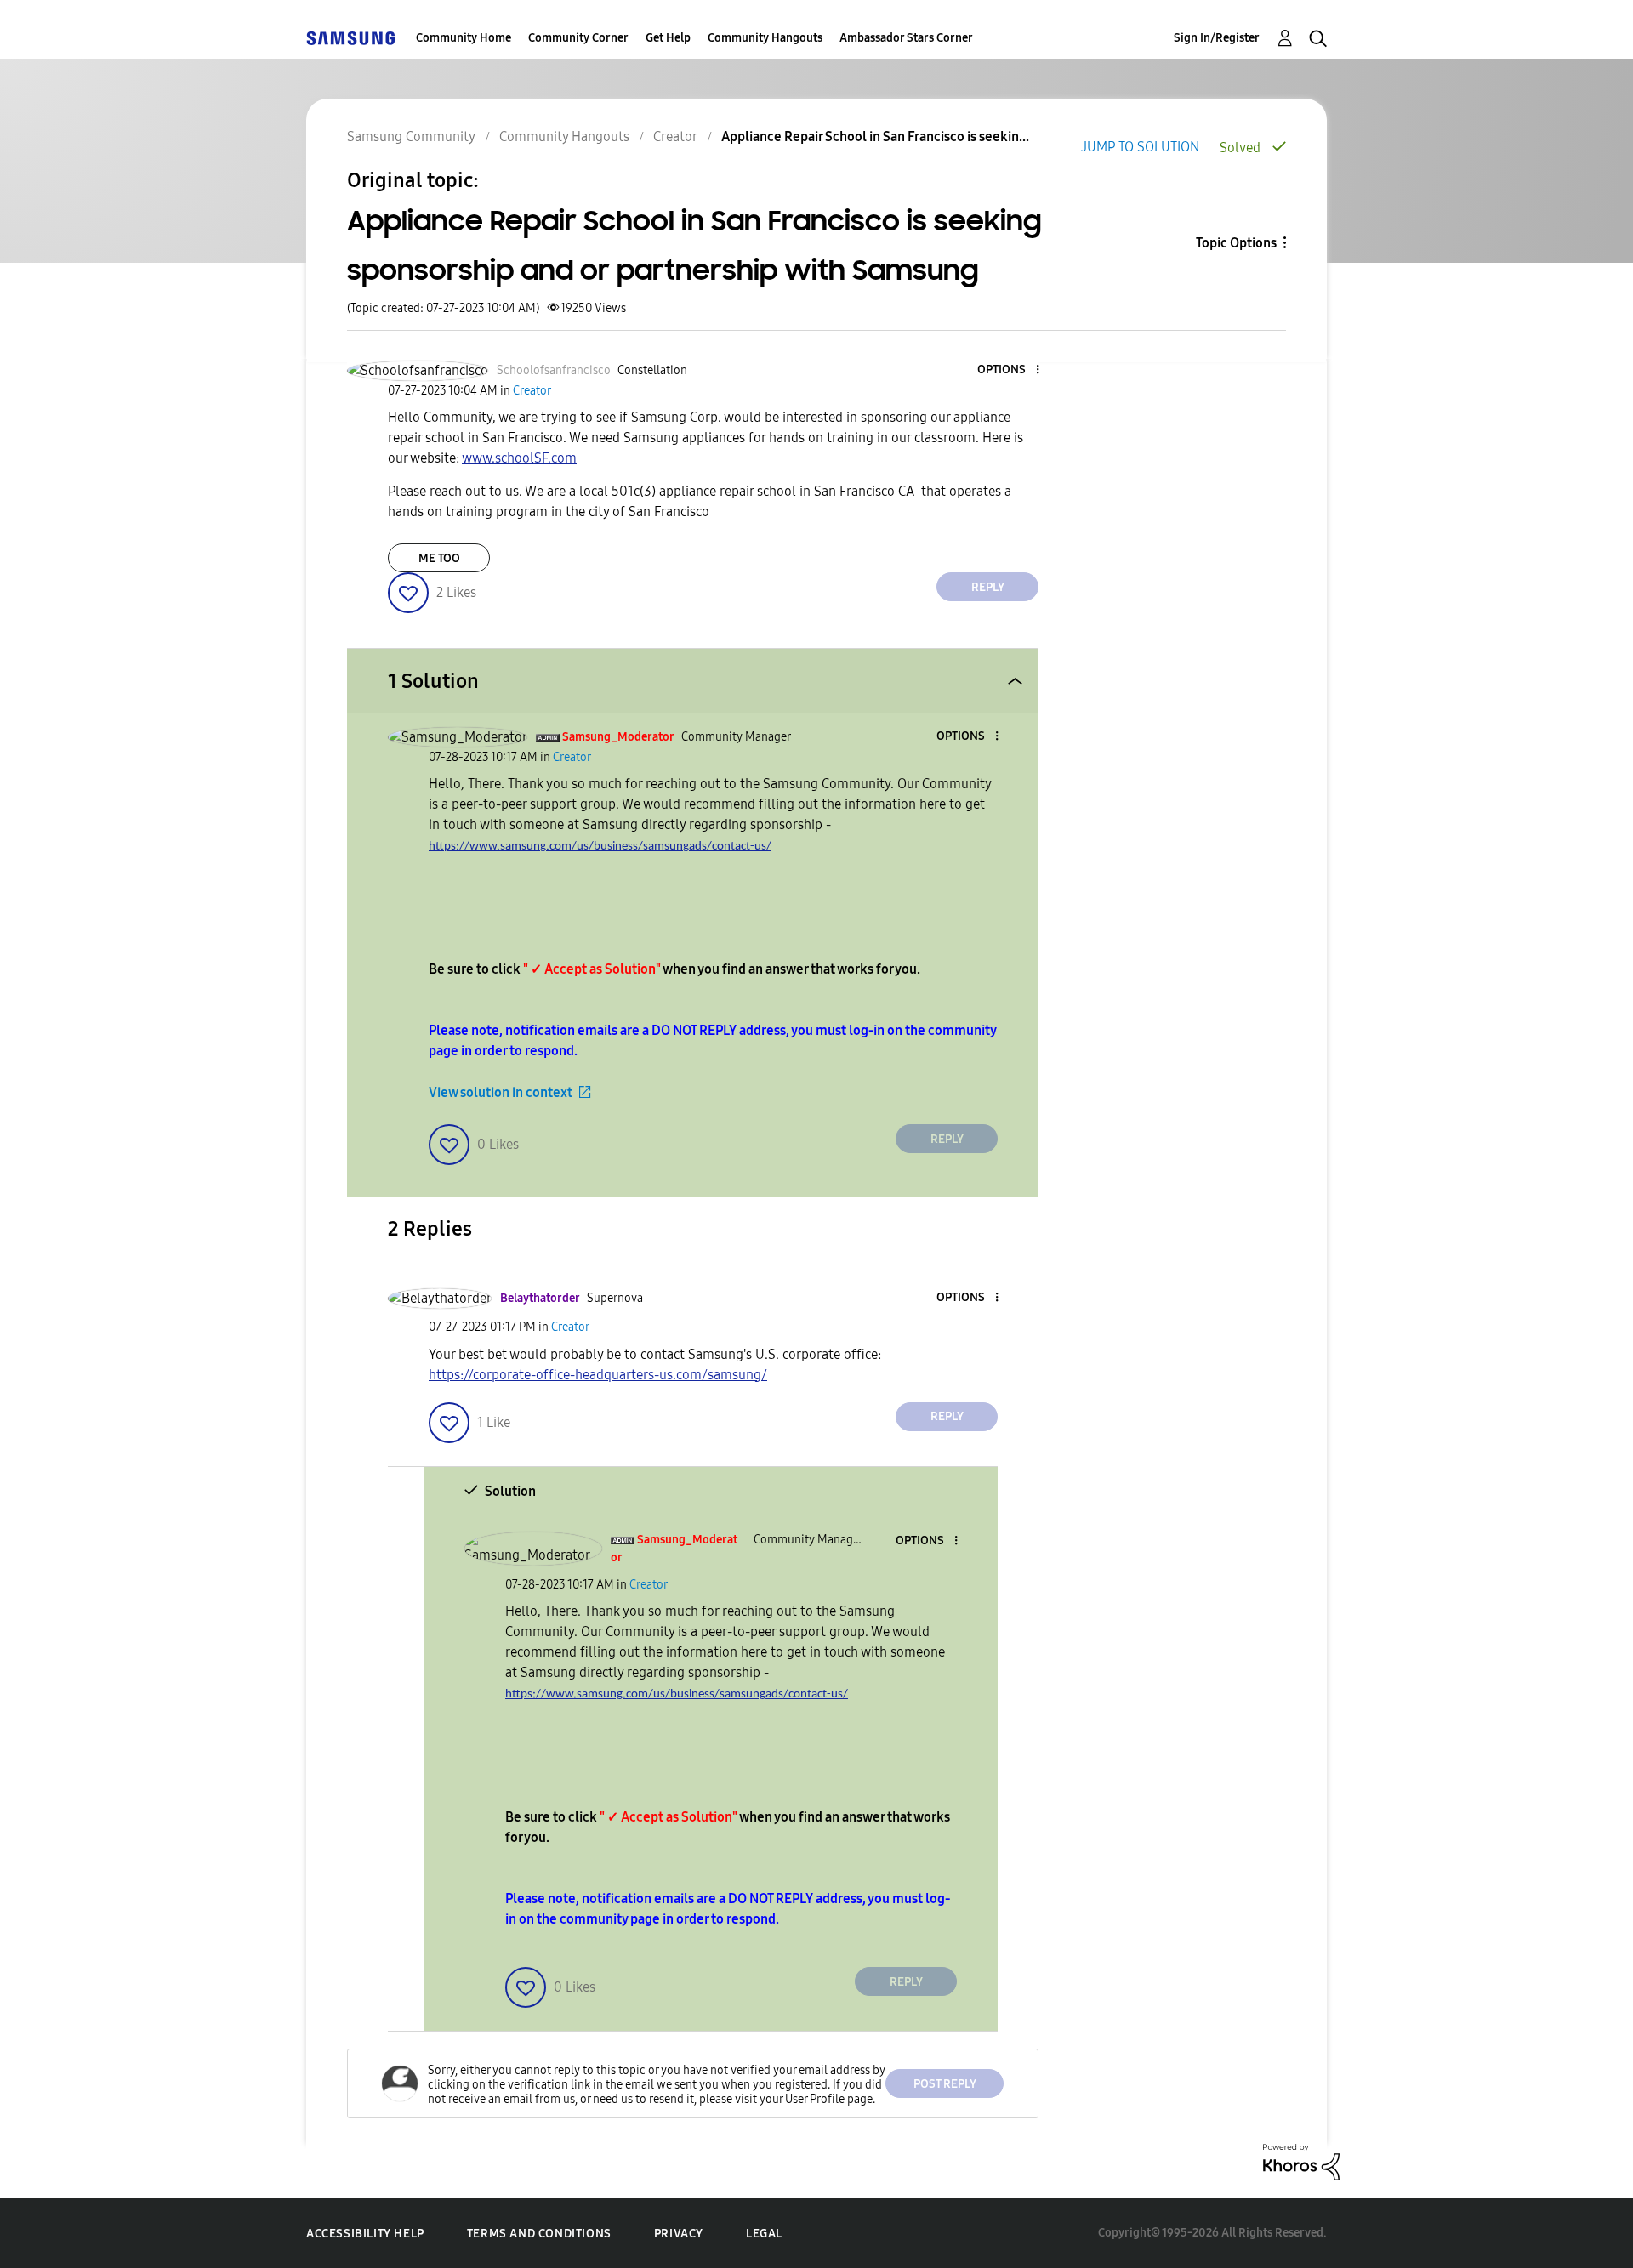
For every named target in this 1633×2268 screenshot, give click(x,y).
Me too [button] (439, 558)
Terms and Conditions (539, 2234)
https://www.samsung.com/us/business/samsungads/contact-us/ (600, 847)
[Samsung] (350, 38)
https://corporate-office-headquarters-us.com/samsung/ (598, 1375)
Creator (675, 136)
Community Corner (578, 38)
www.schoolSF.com (519, 458)
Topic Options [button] (1236, 243)
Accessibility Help (365, 2234)
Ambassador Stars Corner (906, 38)
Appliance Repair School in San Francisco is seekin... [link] (875, 136)
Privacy (679, 2234)
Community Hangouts (765, 38)
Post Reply (945, 2084)
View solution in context (501, 1092)
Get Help (668, 38)
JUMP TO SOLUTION (1140, 147)
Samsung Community (411, 136)
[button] (1010, 370)
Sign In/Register (1217, 38)
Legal (764, 2234)
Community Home (464, 38)
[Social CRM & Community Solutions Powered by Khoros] (1301, 2161)
